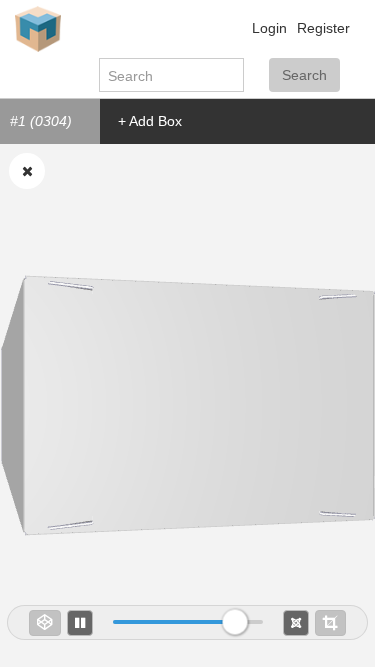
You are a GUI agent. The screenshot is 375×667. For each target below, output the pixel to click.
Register (323, 28)
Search (304, 75)
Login (269, 28)
